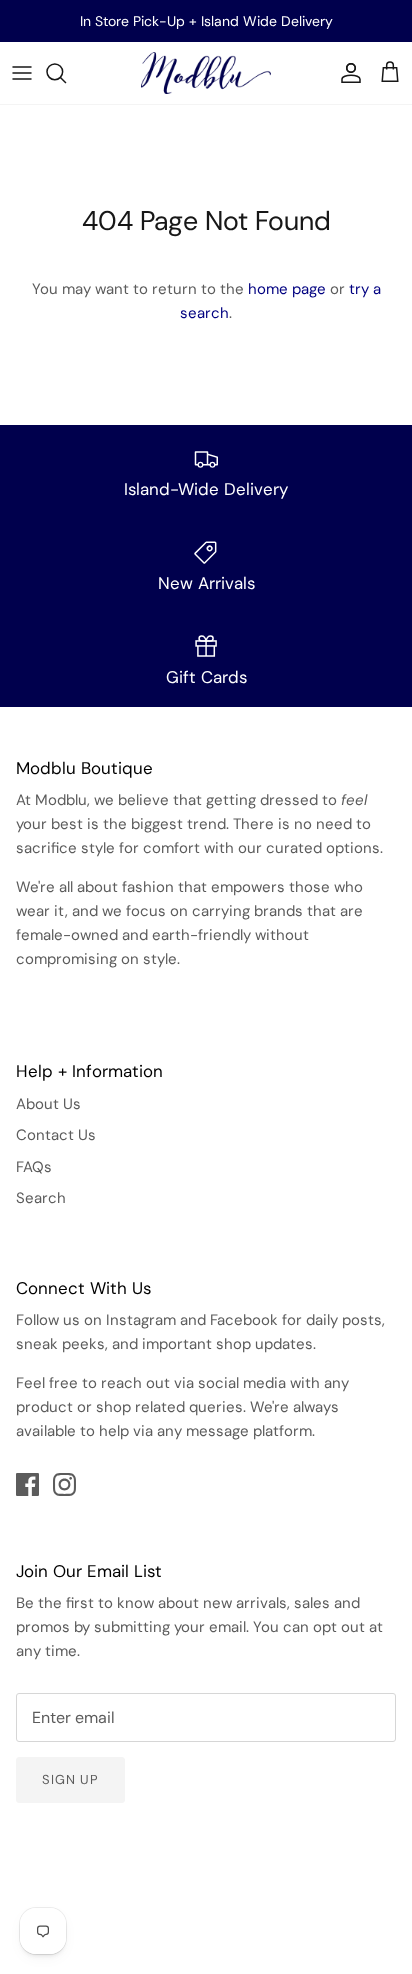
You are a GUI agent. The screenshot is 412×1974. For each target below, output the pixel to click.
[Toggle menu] (22, 73)
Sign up (70, 1779)
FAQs (34, 1167)
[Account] (346, 73)
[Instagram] (64, 1484)
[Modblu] (206, 73)
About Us (48, 1104)
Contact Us (56, 1135)
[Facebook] (27, 1484)
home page (287, 289)
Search (41, 1198)
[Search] (66, 73)
